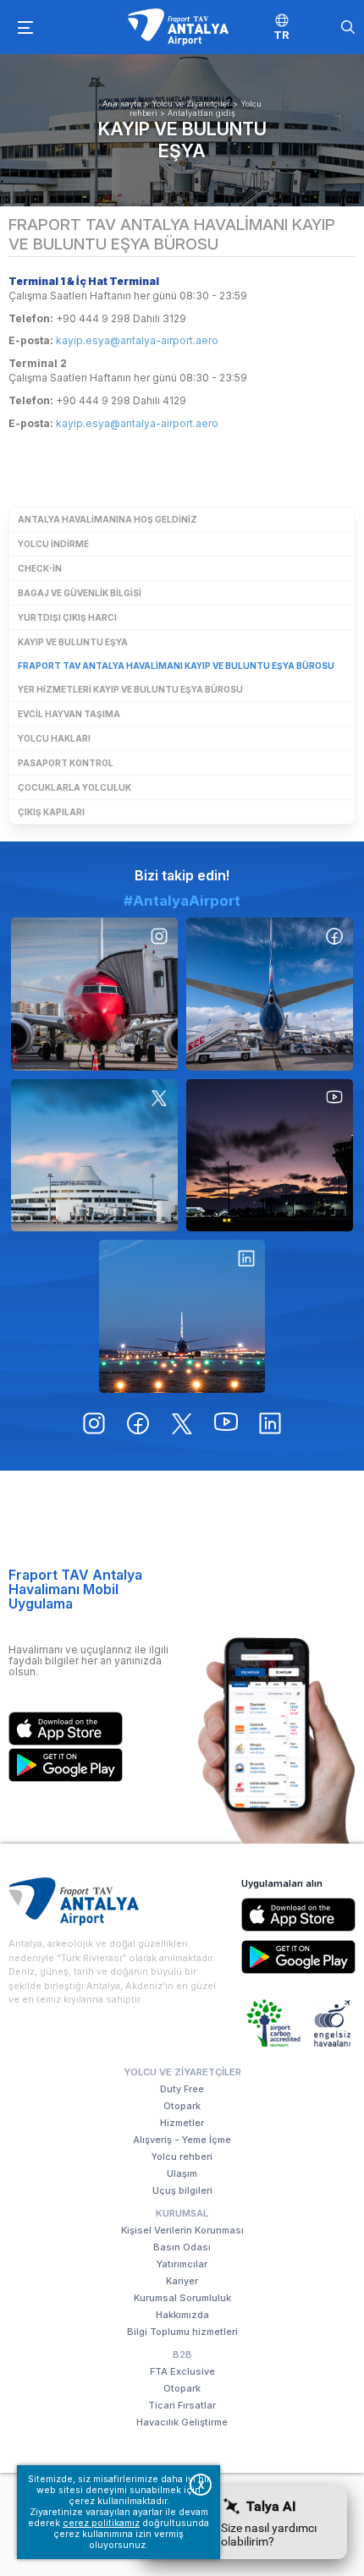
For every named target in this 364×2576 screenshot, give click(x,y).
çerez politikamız (101, 2523)
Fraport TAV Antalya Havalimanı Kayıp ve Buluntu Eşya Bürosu (176, 666)
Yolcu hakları (54, 738)
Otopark (182, 2106)
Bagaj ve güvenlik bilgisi (80, 593)
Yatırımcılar (182, 2264)
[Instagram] (94, 994)
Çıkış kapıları (51, 812)
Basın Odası (182, 2247)
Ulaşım (182, 2173)
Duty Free (182, 2089)
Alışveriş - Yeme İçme (182, 2140)
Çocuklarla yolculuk (74, 787)
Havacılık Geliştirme (182, 2422)
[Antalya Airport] (178, 27)
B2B (182, 2354)
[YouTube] (270, 1155)
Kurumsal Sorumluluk (182, 2298)
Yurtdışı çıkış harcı (67, 617)
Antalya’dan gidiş (201, 113)
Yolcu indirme (53, 544)
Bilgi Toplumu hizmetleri (182, 2332)
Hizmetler (182, 2123)
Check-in (40, 568)
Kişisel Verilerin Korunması (182, 2230)
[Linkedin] (182, 1316)
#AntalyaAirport (182, 901)
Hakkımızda (182, 2315)
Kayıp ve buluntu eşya (182, 140)
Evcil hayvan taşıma (69, 714)
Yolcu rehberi (182, 2157)
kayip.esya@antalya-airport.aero (137, 340)
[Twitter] (94, 1155)
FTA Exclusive (182, 2371)
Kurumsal (182, 2213)
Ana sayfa (122, 104)
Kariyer (182, 2281)
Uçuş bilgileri (182, 2190)
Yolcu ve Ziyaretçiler (191, 104)
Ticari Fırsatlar (182, 2405)
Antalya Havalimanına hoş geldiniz (108, 519)
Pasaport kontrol (66, 763)
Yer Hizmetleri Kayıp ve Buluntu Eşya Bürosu (130, 689)
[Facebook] (270, 994)
